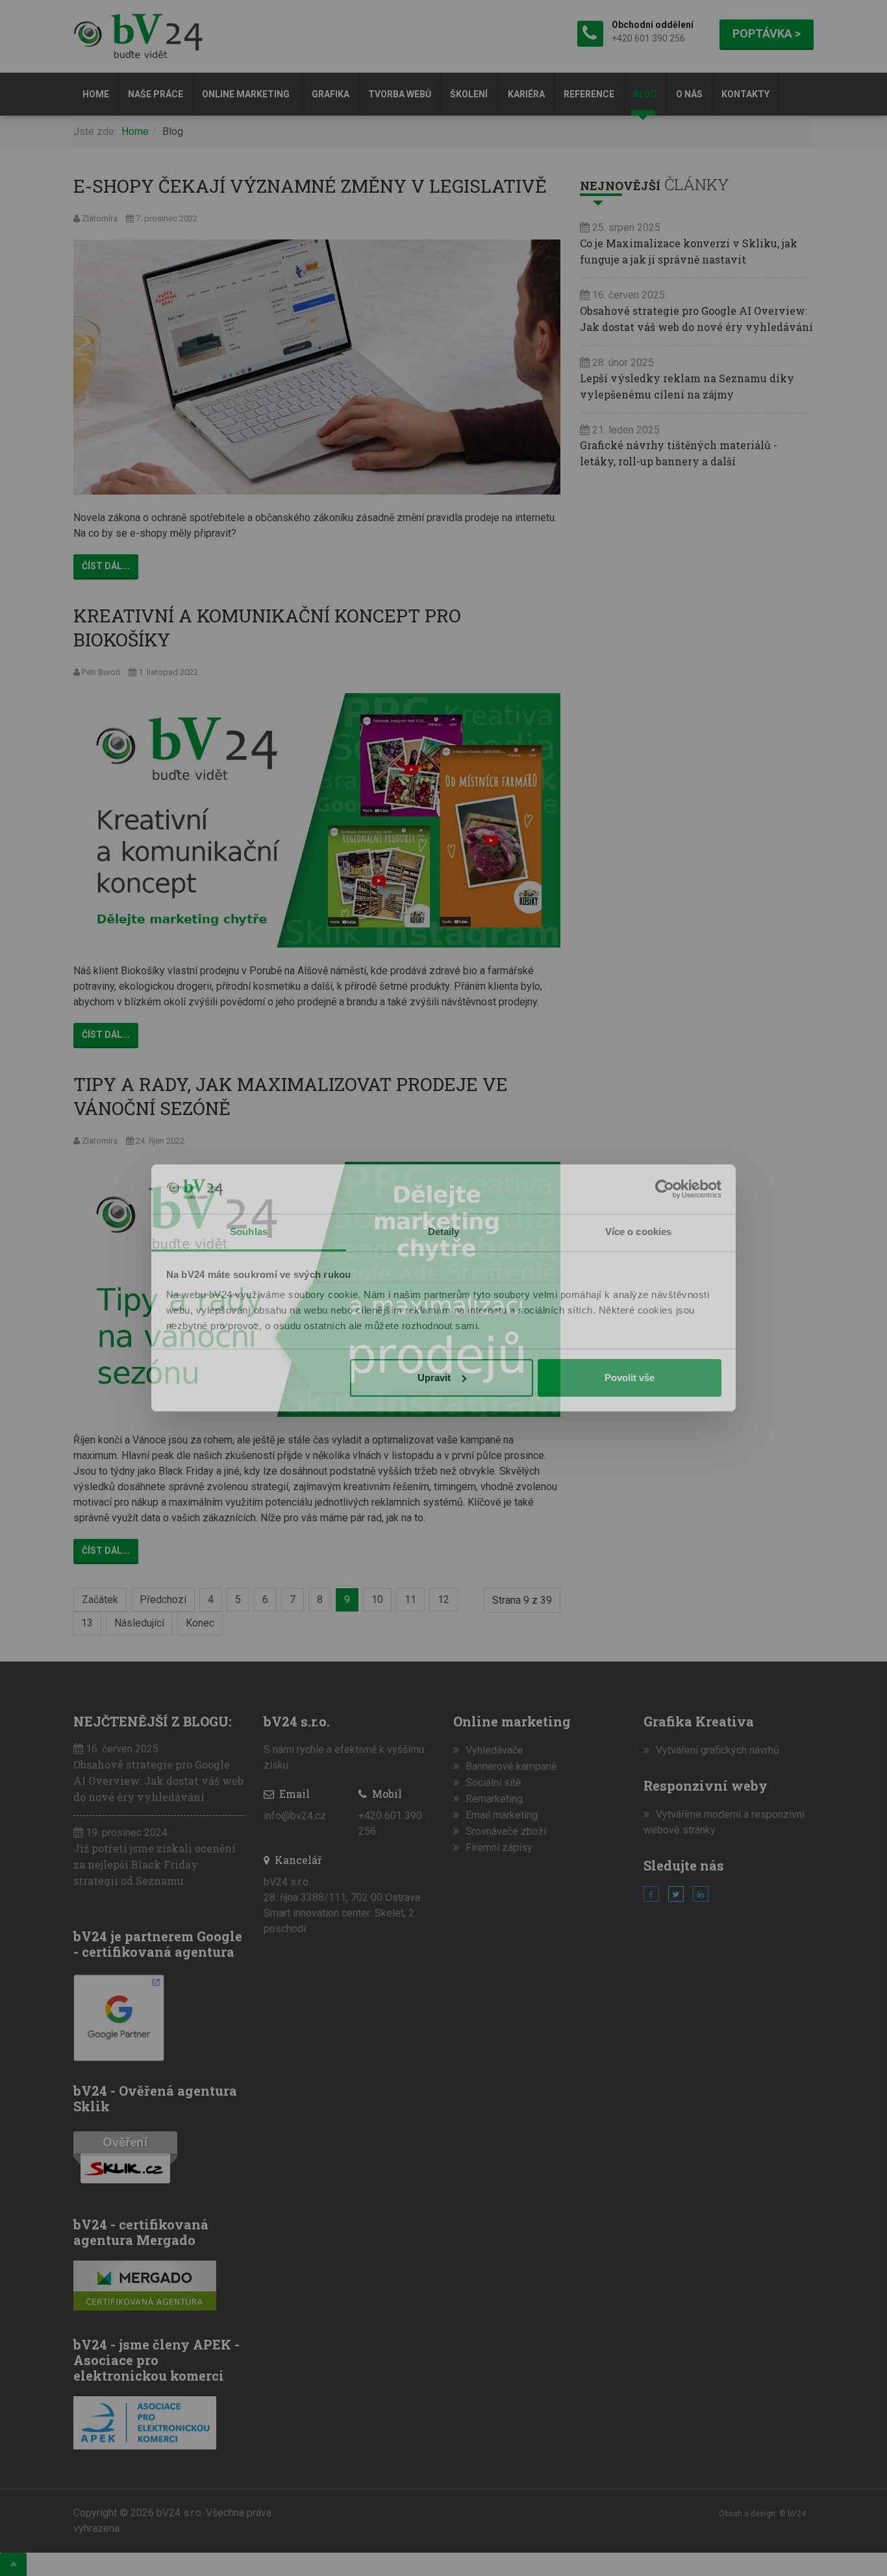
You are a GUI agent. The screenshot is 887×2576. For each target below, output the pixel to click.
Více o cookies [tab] (638, 1232)
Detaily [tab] (444, 1232)
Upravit (434, 1378)
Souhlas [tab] (249, 1232)
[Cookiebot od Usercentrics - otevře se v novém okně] (665, 1189)
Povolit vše (630, 1378)
